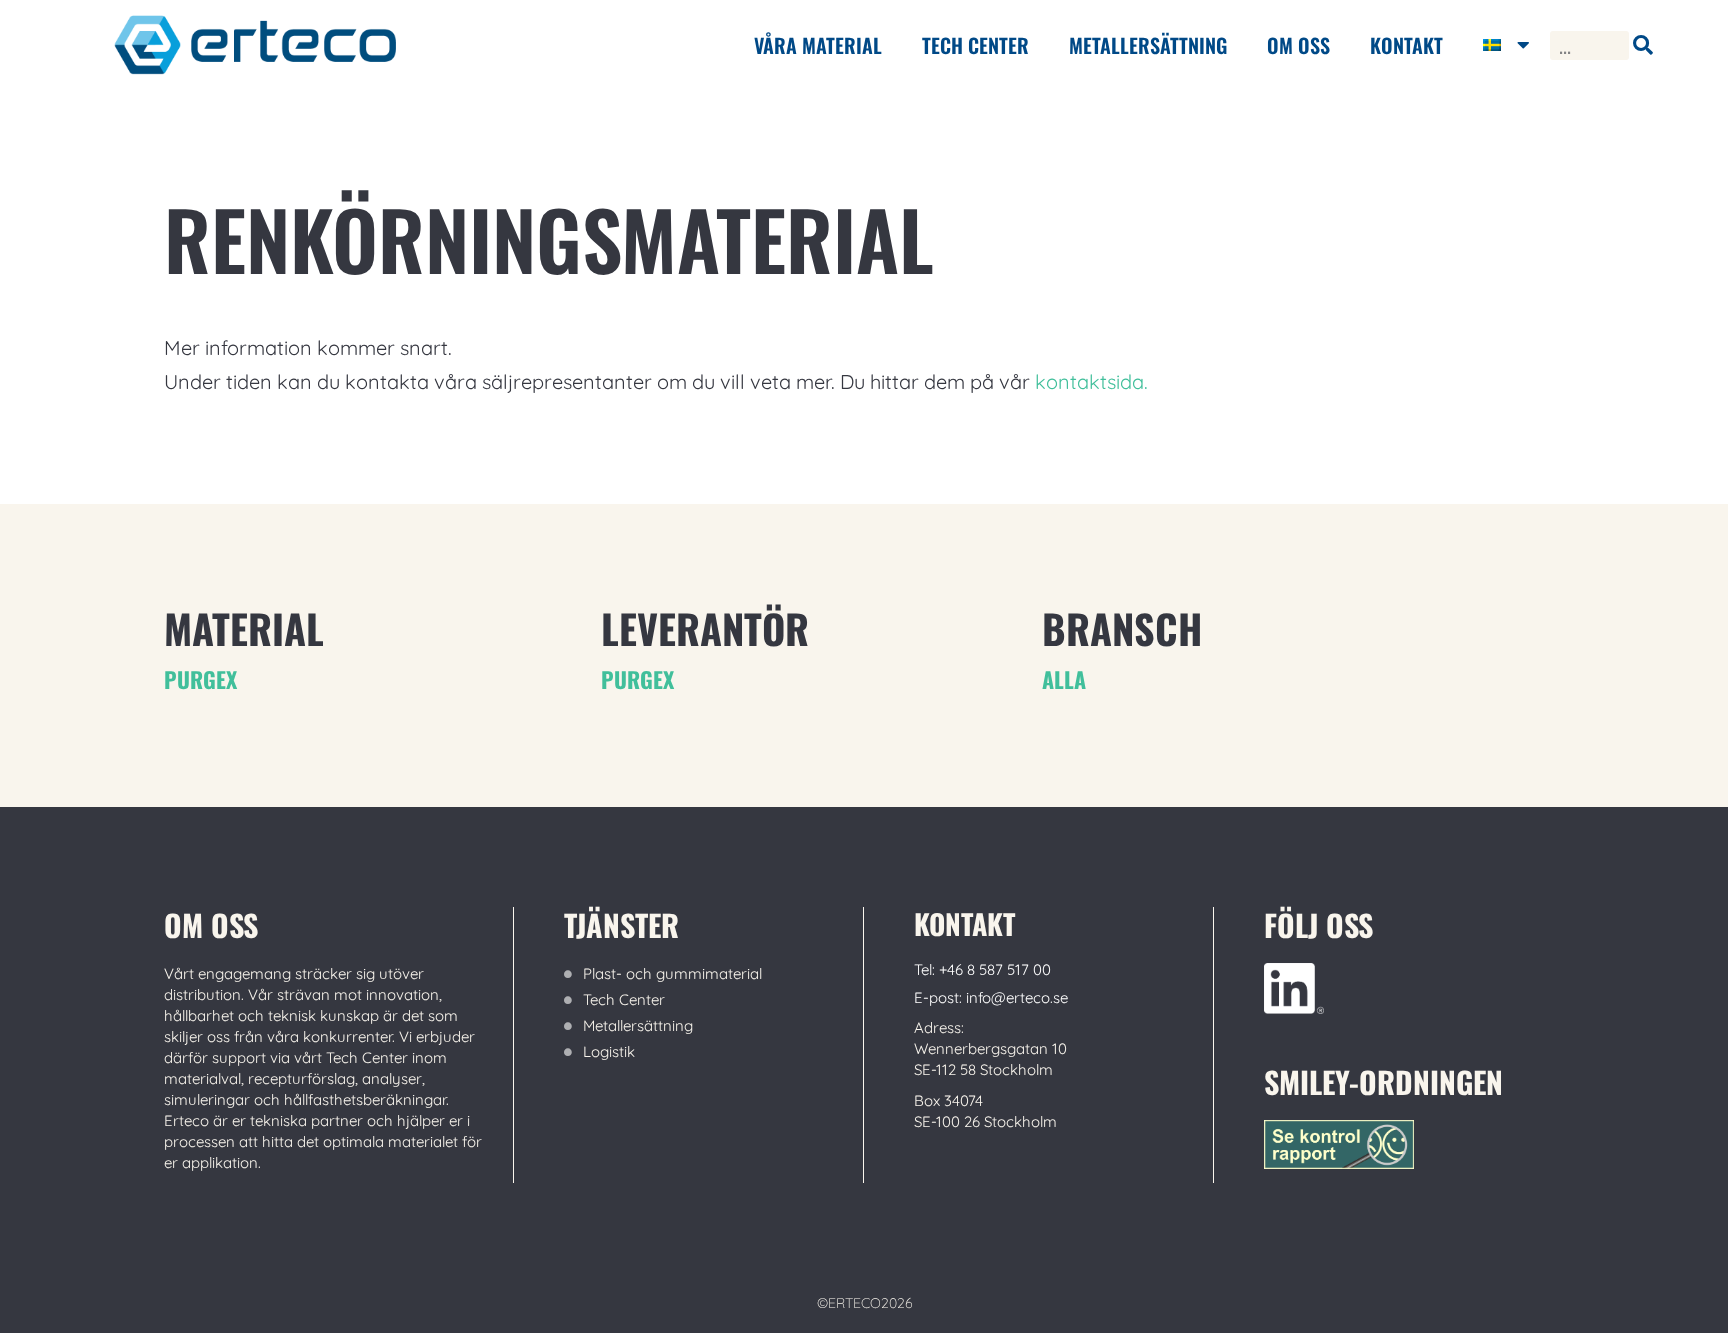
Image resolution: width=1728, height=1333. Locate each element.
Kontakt (1406, 45)
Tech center (975, 45)
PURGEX (200, 679)
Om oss (1298, 45)
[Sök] (1643, 45)
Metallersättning (1148, 45)
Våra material (818, 45)
